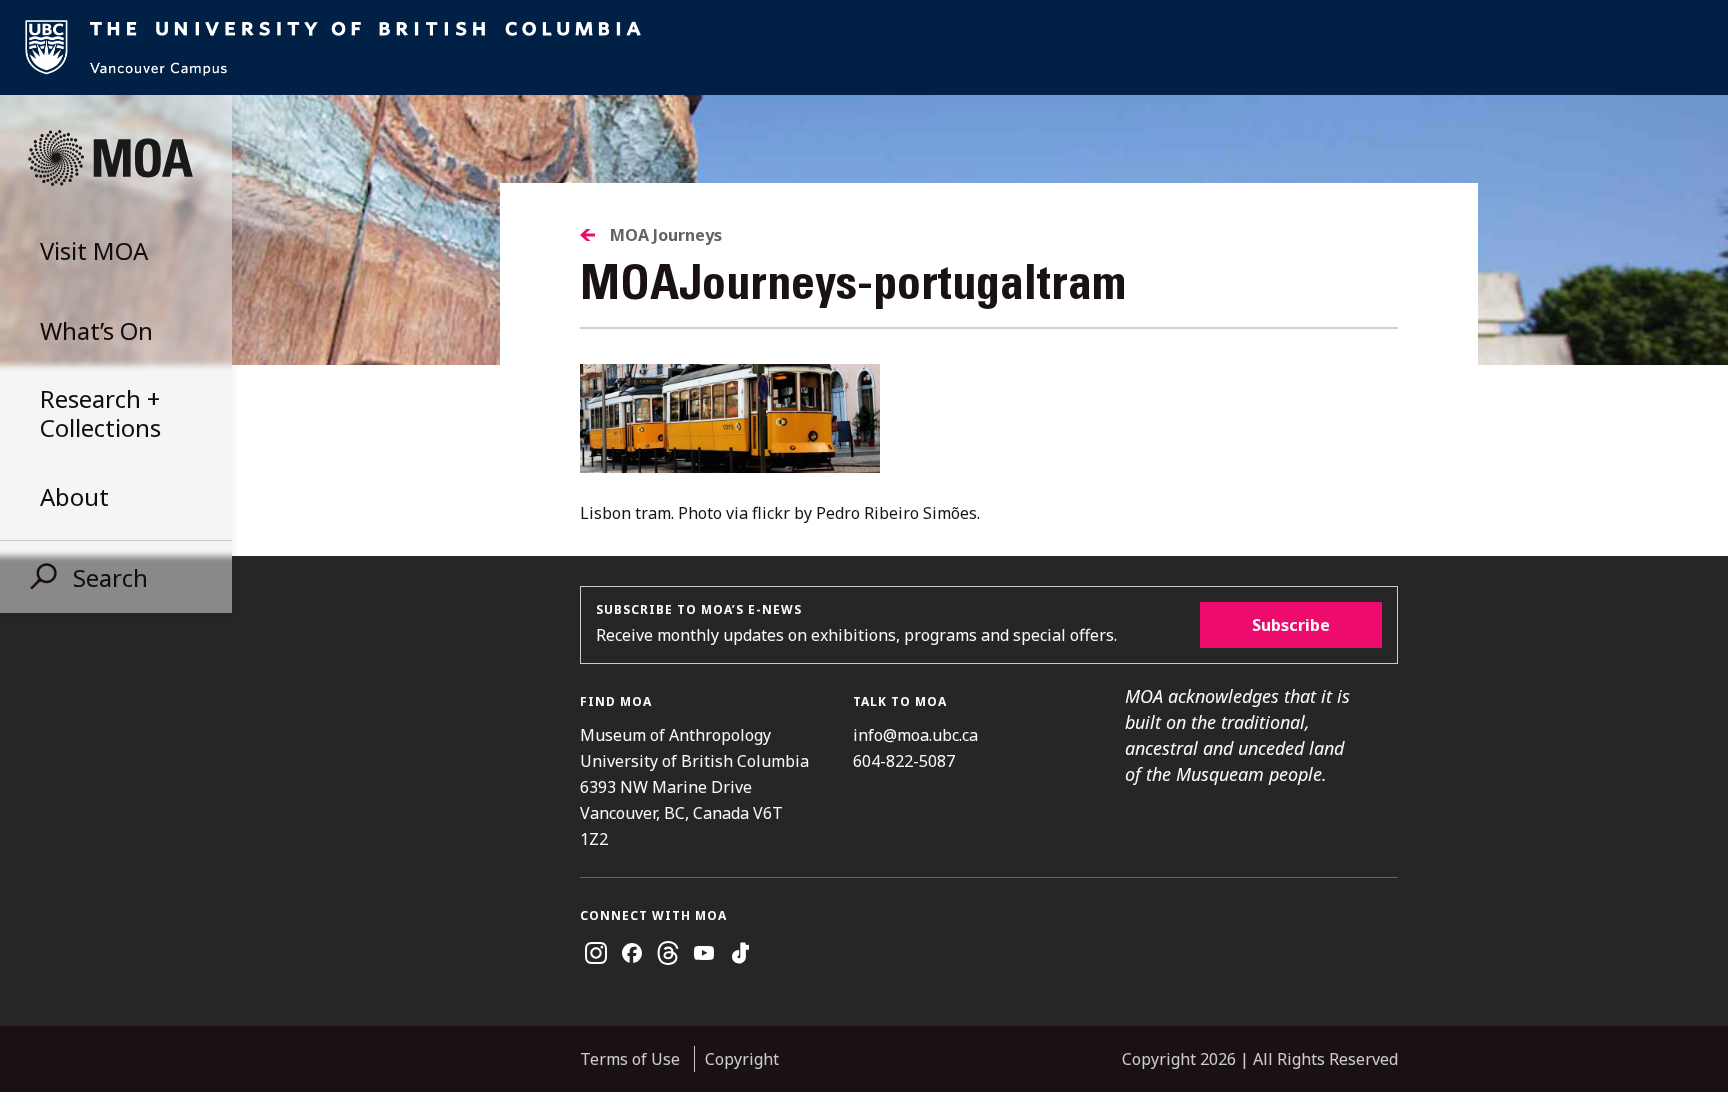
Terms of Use (630, 1059)
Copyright (742, 1059)
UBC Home (864, 47)
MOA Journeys (666, 235)
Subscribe (1291, 625)
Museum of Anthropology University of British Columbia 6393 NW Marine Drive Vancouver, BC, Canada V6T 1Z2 (694, 787)
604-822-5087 (904, 761)
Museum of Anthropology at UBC (110, 158)
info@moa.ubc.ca (915, 735)
